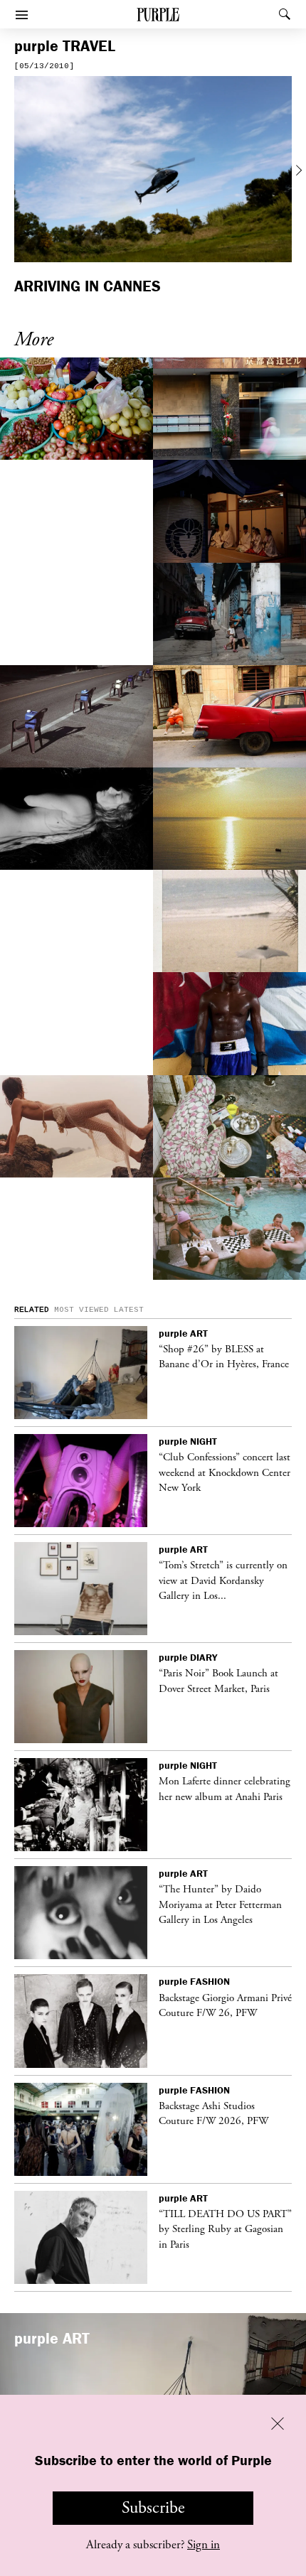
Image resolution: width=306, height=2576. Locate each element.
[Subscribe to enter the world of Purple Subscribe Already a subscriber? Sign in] (153, 171)
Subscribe (153, 2508)
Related (32, 1310)
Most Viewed (81, 1310)
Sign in (204, 2545)
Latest (129, 1310)
